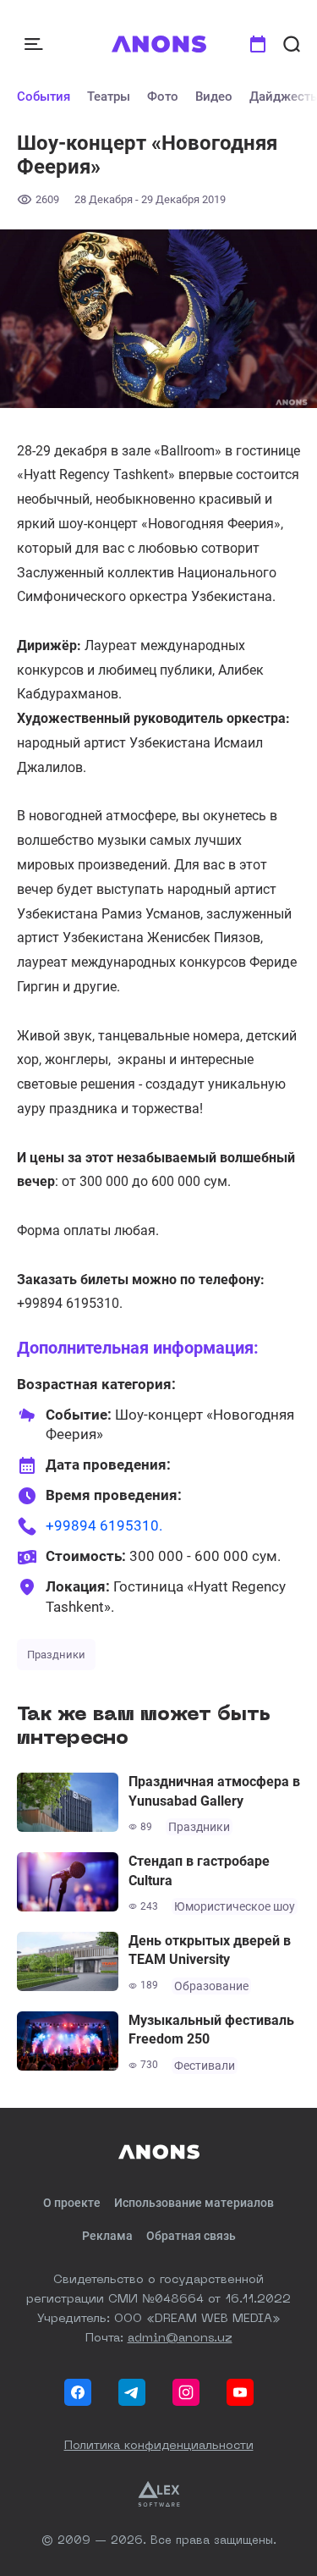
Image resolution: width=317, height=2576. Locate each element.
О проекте (72, 2203)
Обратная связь (191, 2236)
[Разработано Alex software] (159, 2494)
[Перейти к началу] (158, 44)
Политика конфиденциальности (159, 2446)
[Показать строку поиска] (292, 44)
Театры (109, 97)
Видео (214, 97)
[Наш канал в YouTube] (240, 2392)
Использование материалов (194, 2203)
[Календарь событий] (258, 44)
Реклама (107, 2236)
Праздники (56, 1655)
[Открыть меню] (36, 44)
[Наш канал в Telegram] (132, 2392)
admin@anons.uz (180, 2338)
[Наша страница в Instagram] (186, 2392)
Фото (163, 97)
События (44, 97)
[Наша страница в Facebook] (78, 2392)
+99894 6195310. (104, 1525)
